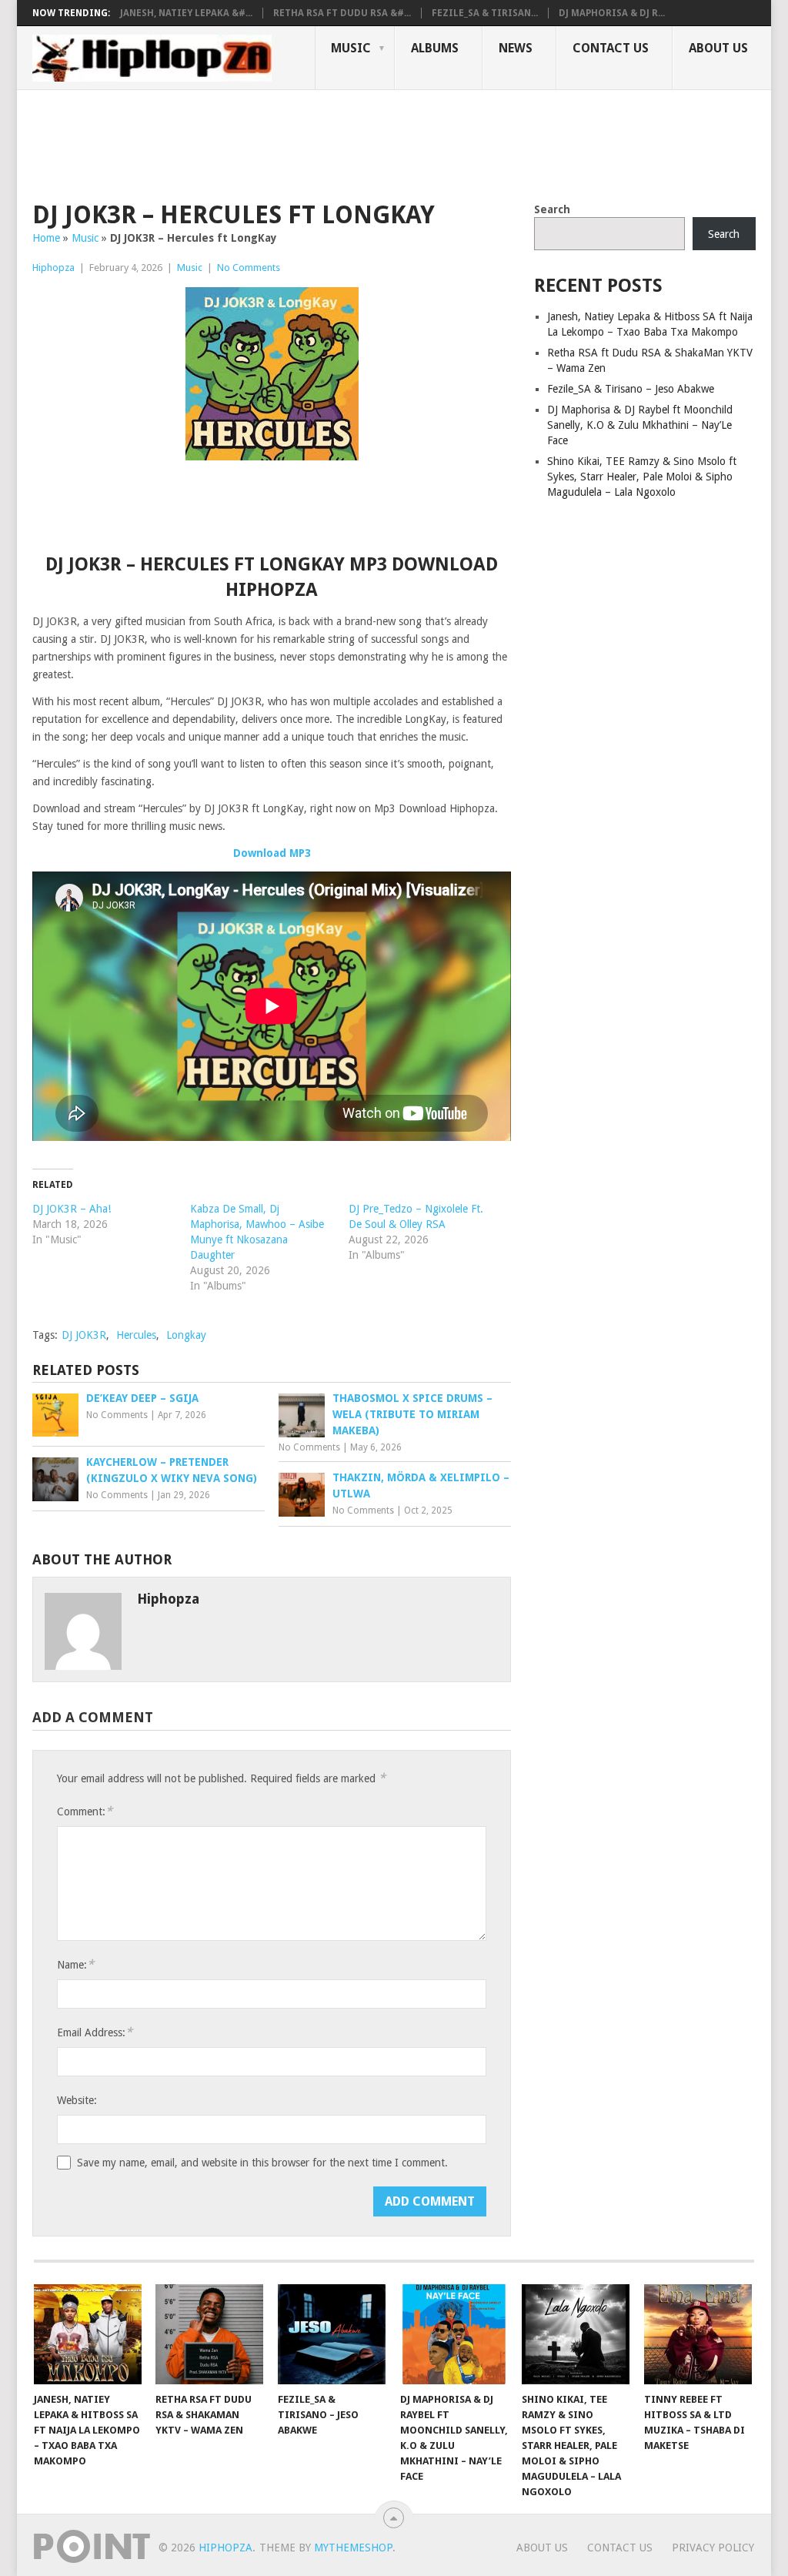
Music (351, 48)
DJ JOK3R (84, 1335)
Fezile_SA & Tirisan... (485, 13)
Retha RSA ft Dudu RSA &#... (342, 13)
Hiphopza (53, 268)
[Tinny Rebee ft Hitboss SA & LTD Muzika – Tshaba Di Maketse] (698, 2334)
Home (46, 238)
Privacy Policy (713, 2548)
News (516, 48)
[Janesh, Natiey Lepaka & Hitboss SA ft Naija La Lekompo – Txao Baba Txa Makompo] (88, 2334)
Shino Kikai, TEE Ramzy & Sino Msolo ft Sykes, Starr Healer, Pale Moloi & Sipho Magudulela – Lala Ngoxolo (642, 477)
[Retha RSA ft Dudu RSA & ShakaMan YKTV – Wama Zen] (209, 2334)
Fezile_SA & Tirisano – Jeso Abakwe (631, 389)
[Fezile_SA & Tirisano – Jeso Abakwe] (332, 2334)
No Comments (249, 268)
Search (552, 209)
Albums (435, 48)
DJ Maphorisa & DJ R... (612, 13)
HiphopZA (225, 2548)
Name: (75, 1964)
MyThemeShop (353, 2548)
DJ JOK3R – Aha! (72, 1209)
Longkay (186, 1335)
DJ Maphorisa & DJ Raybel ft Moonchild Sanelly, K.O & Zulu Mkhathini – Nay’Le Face (640, 425)
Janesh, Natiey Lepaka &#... (186, 13)
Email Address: (95, 2032)
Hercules (136, 1335)
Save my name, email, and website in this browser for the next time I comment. (262, 2163)
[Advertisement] (312, 143)
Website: (77, 2100)
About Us (718, 48)
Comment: (85, 1811)
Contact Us (611, 48)
